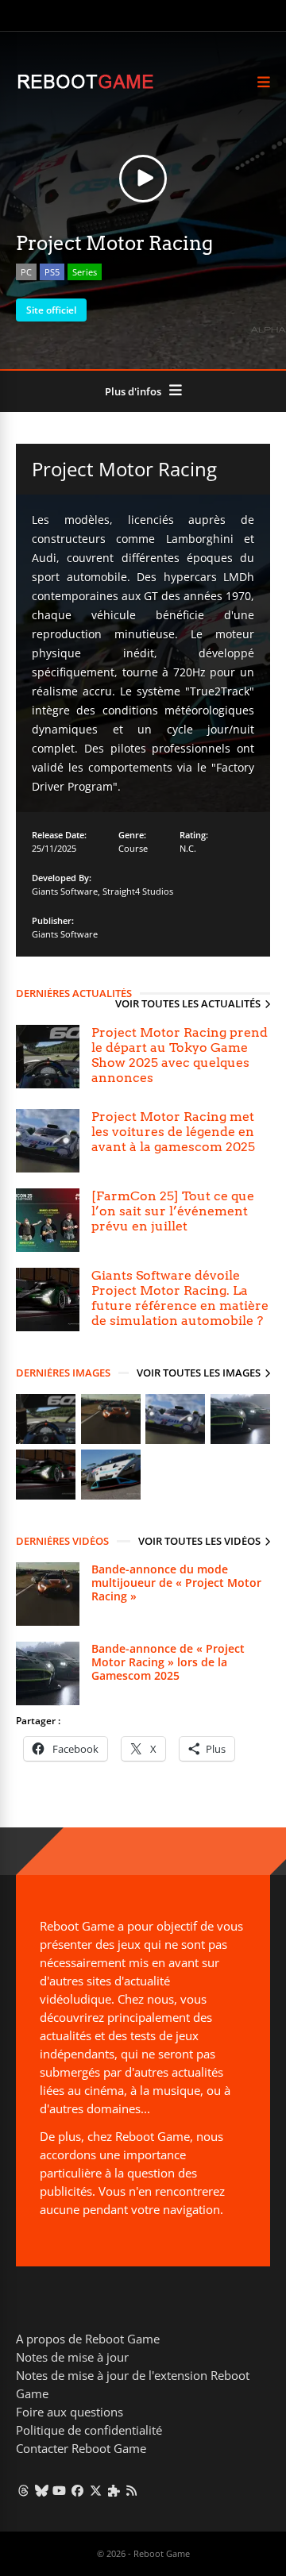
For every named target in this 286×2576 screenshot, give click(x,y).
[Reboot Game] (85, 87)
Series (85, 272)
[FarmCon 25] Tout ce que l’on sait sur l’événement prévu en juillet (173, 1211)
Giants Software (65, 891)
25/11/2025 (54, 848)
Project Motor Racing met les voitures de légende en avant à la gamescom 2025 (173, 1132)
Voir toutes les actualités (188, 1003)
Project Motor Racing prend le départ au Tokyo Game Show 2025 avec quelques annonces (180, 1055)
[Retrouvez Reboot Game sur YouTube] (60, 2490)
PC (26, 272)
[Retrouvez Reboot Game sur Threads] (23, 2490)
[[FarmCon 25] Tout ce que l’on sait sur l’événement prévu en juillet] (48, 1220)
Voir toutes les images (199, 1373)
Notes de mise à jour (72, 2357)
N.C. (188, 848)
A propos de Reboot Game (88, 2339)
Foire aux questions (70, 2412)
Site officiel (51, 310)
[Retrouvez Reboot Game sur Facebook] (77, 2490)
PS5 (52, 272)
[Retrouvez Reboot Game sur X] (96, 2490)
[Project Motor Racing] (46, 1440)
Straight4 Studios (138, 891)
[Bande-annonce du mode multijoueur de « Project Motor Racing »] (48, 1594)
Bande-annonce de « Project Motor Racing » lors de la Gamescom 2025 (168, 1662)
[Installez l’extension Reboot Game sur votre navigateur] (114, 2490)
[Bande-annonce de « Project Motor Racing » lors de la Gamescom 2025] (48, 1673)
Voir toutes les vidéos (199, 1541)
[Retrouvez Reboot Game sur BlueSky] (42, 2490)
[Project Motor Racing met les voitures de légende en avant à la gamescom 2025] (48, 1141)
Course (133, 848)
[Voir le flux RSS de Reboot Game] (132, 2490)
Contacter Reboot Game (81, 2448)
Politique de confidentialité (89, 2430)
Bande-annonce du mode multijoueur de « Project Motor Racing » (176, 1583)
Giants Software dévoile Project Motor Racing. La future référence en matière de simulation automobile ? (180, 1298)
